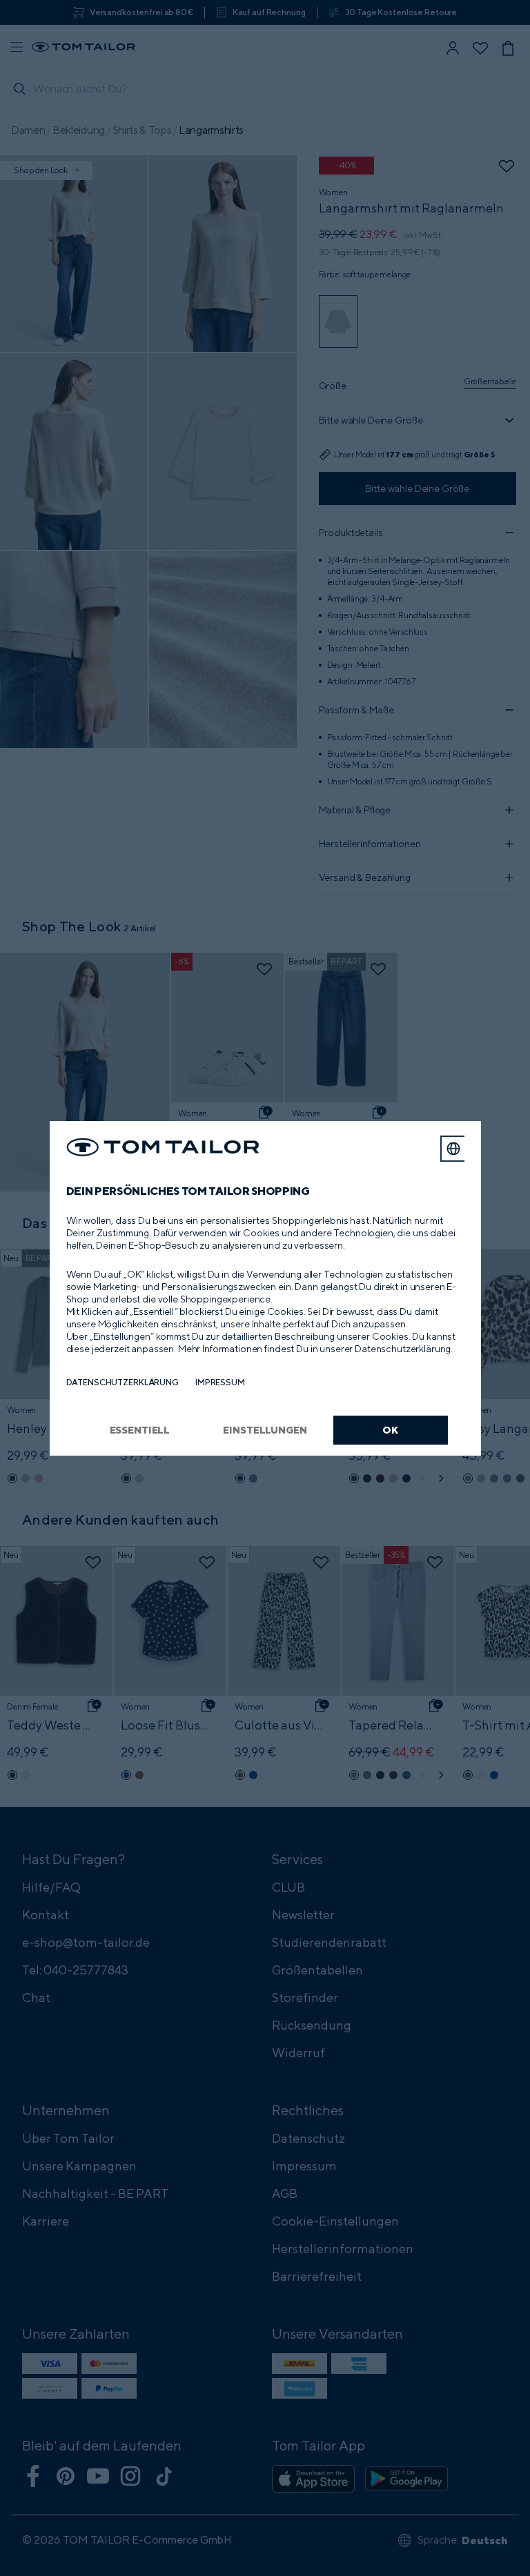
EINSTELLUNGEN (265, 1430)
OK (390, 1430)
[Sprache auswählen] (453, 1149)
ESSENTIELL (140, 1430)
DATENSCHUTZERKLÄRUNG (122, 1382)
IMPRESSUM (220, 1382)
